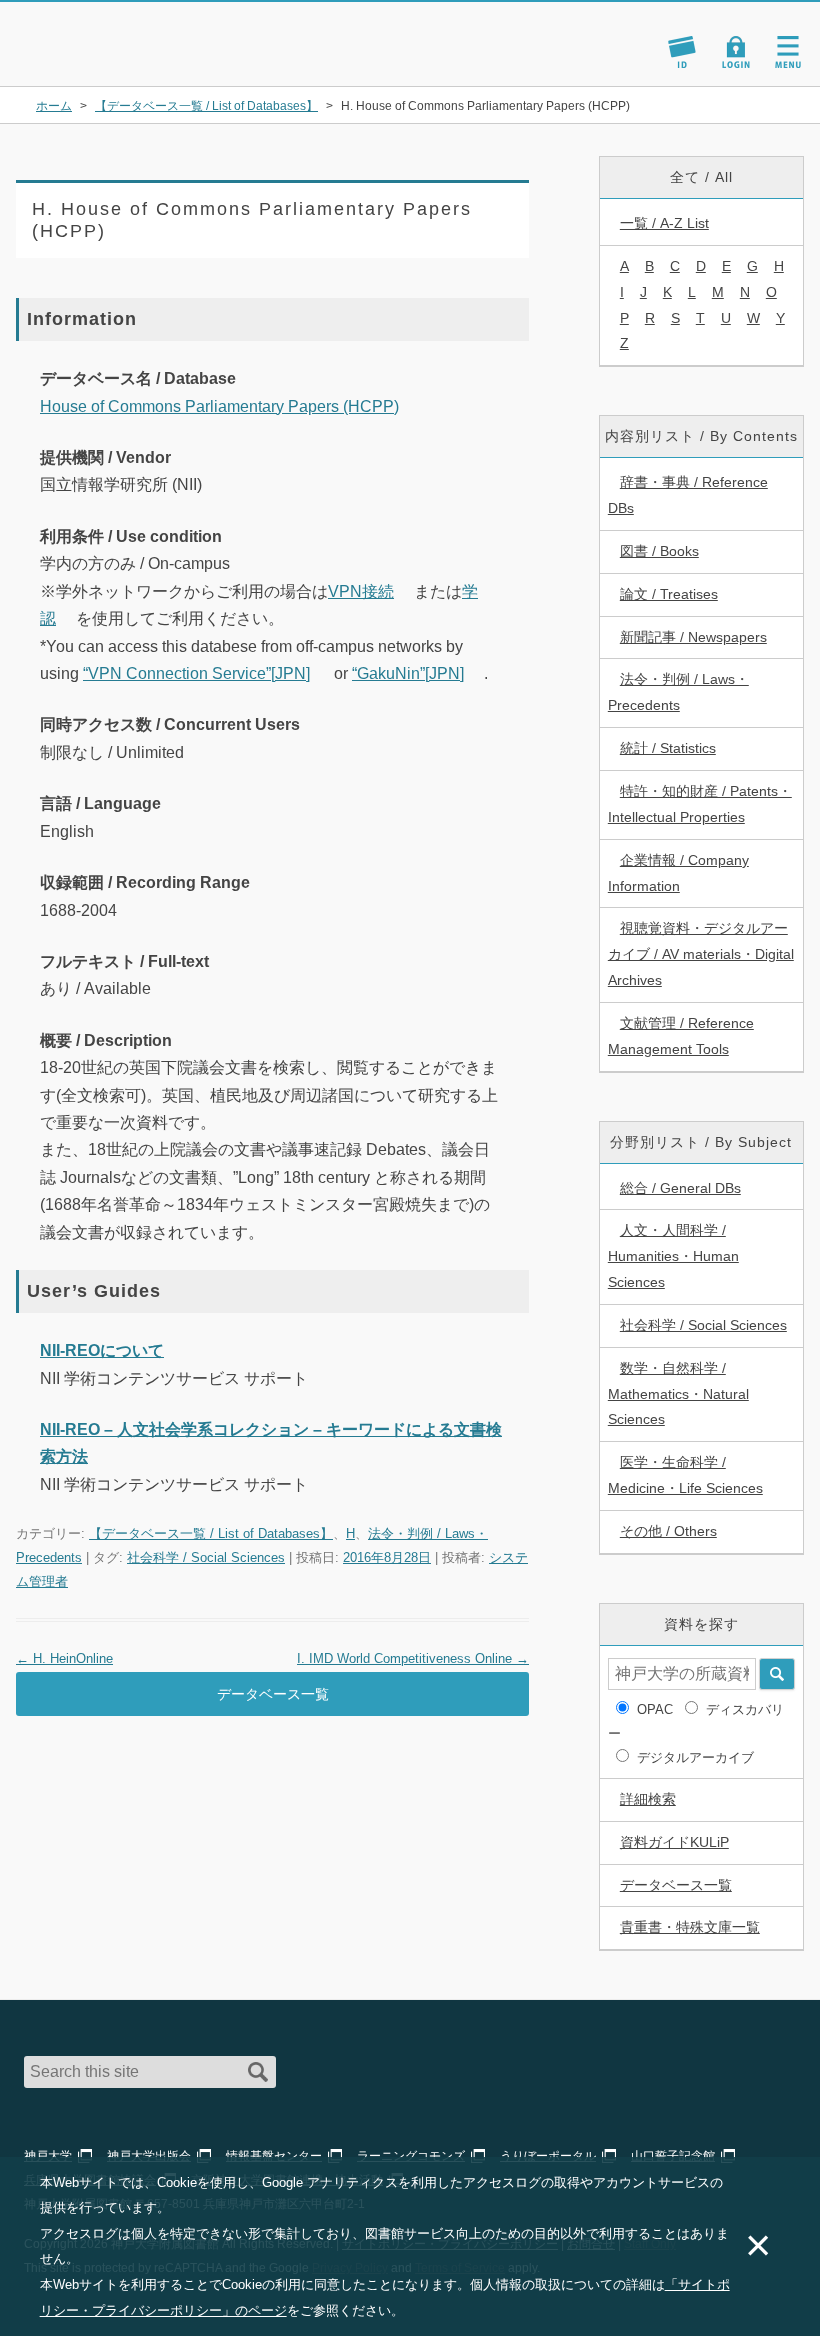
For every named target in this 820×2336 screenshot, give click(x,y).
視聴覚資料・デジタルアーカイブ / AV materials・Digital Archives (701, 954)
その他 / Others (668, 1531)
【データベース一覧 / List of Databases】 (211, 1533)
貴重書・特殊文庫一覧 (690, 1927)
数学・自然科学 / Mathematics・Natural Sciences (678, 1394)
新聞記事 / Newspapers (693, 637)
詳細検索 (648, 1799)
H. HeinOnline (64, 1658)
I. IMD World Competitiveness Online (413, 1658)
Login (736, 52)
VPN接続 (361, 591)
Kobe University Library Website (105, 60)
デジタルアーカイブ (695, 1757)
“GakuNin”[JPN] (408, 673)
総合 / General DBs (680, 1188)
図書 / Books (659, 551)
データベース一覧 (273, 1694)
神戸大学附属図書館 (132, 34)
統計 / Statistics (668, 748)
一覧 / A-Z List (664, 223)
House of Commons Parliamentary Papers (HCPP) (219, 406)
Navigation (788, 52)
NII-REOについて (102, 1350)
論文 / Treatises (669, 594)
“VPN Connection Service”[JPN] (196, 673)
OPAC (655, 1709)
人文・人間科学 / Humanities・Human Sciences (673, 1256)
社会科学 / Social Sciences (206, 1557)
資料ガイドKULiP (674, 1842)
